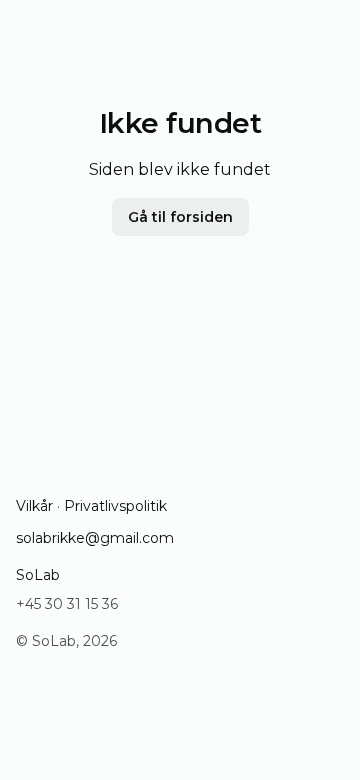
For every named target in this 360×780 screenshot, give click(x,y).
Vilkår (34, 506)
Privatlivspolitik (115, 506)
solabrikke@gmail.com (95, 538)
